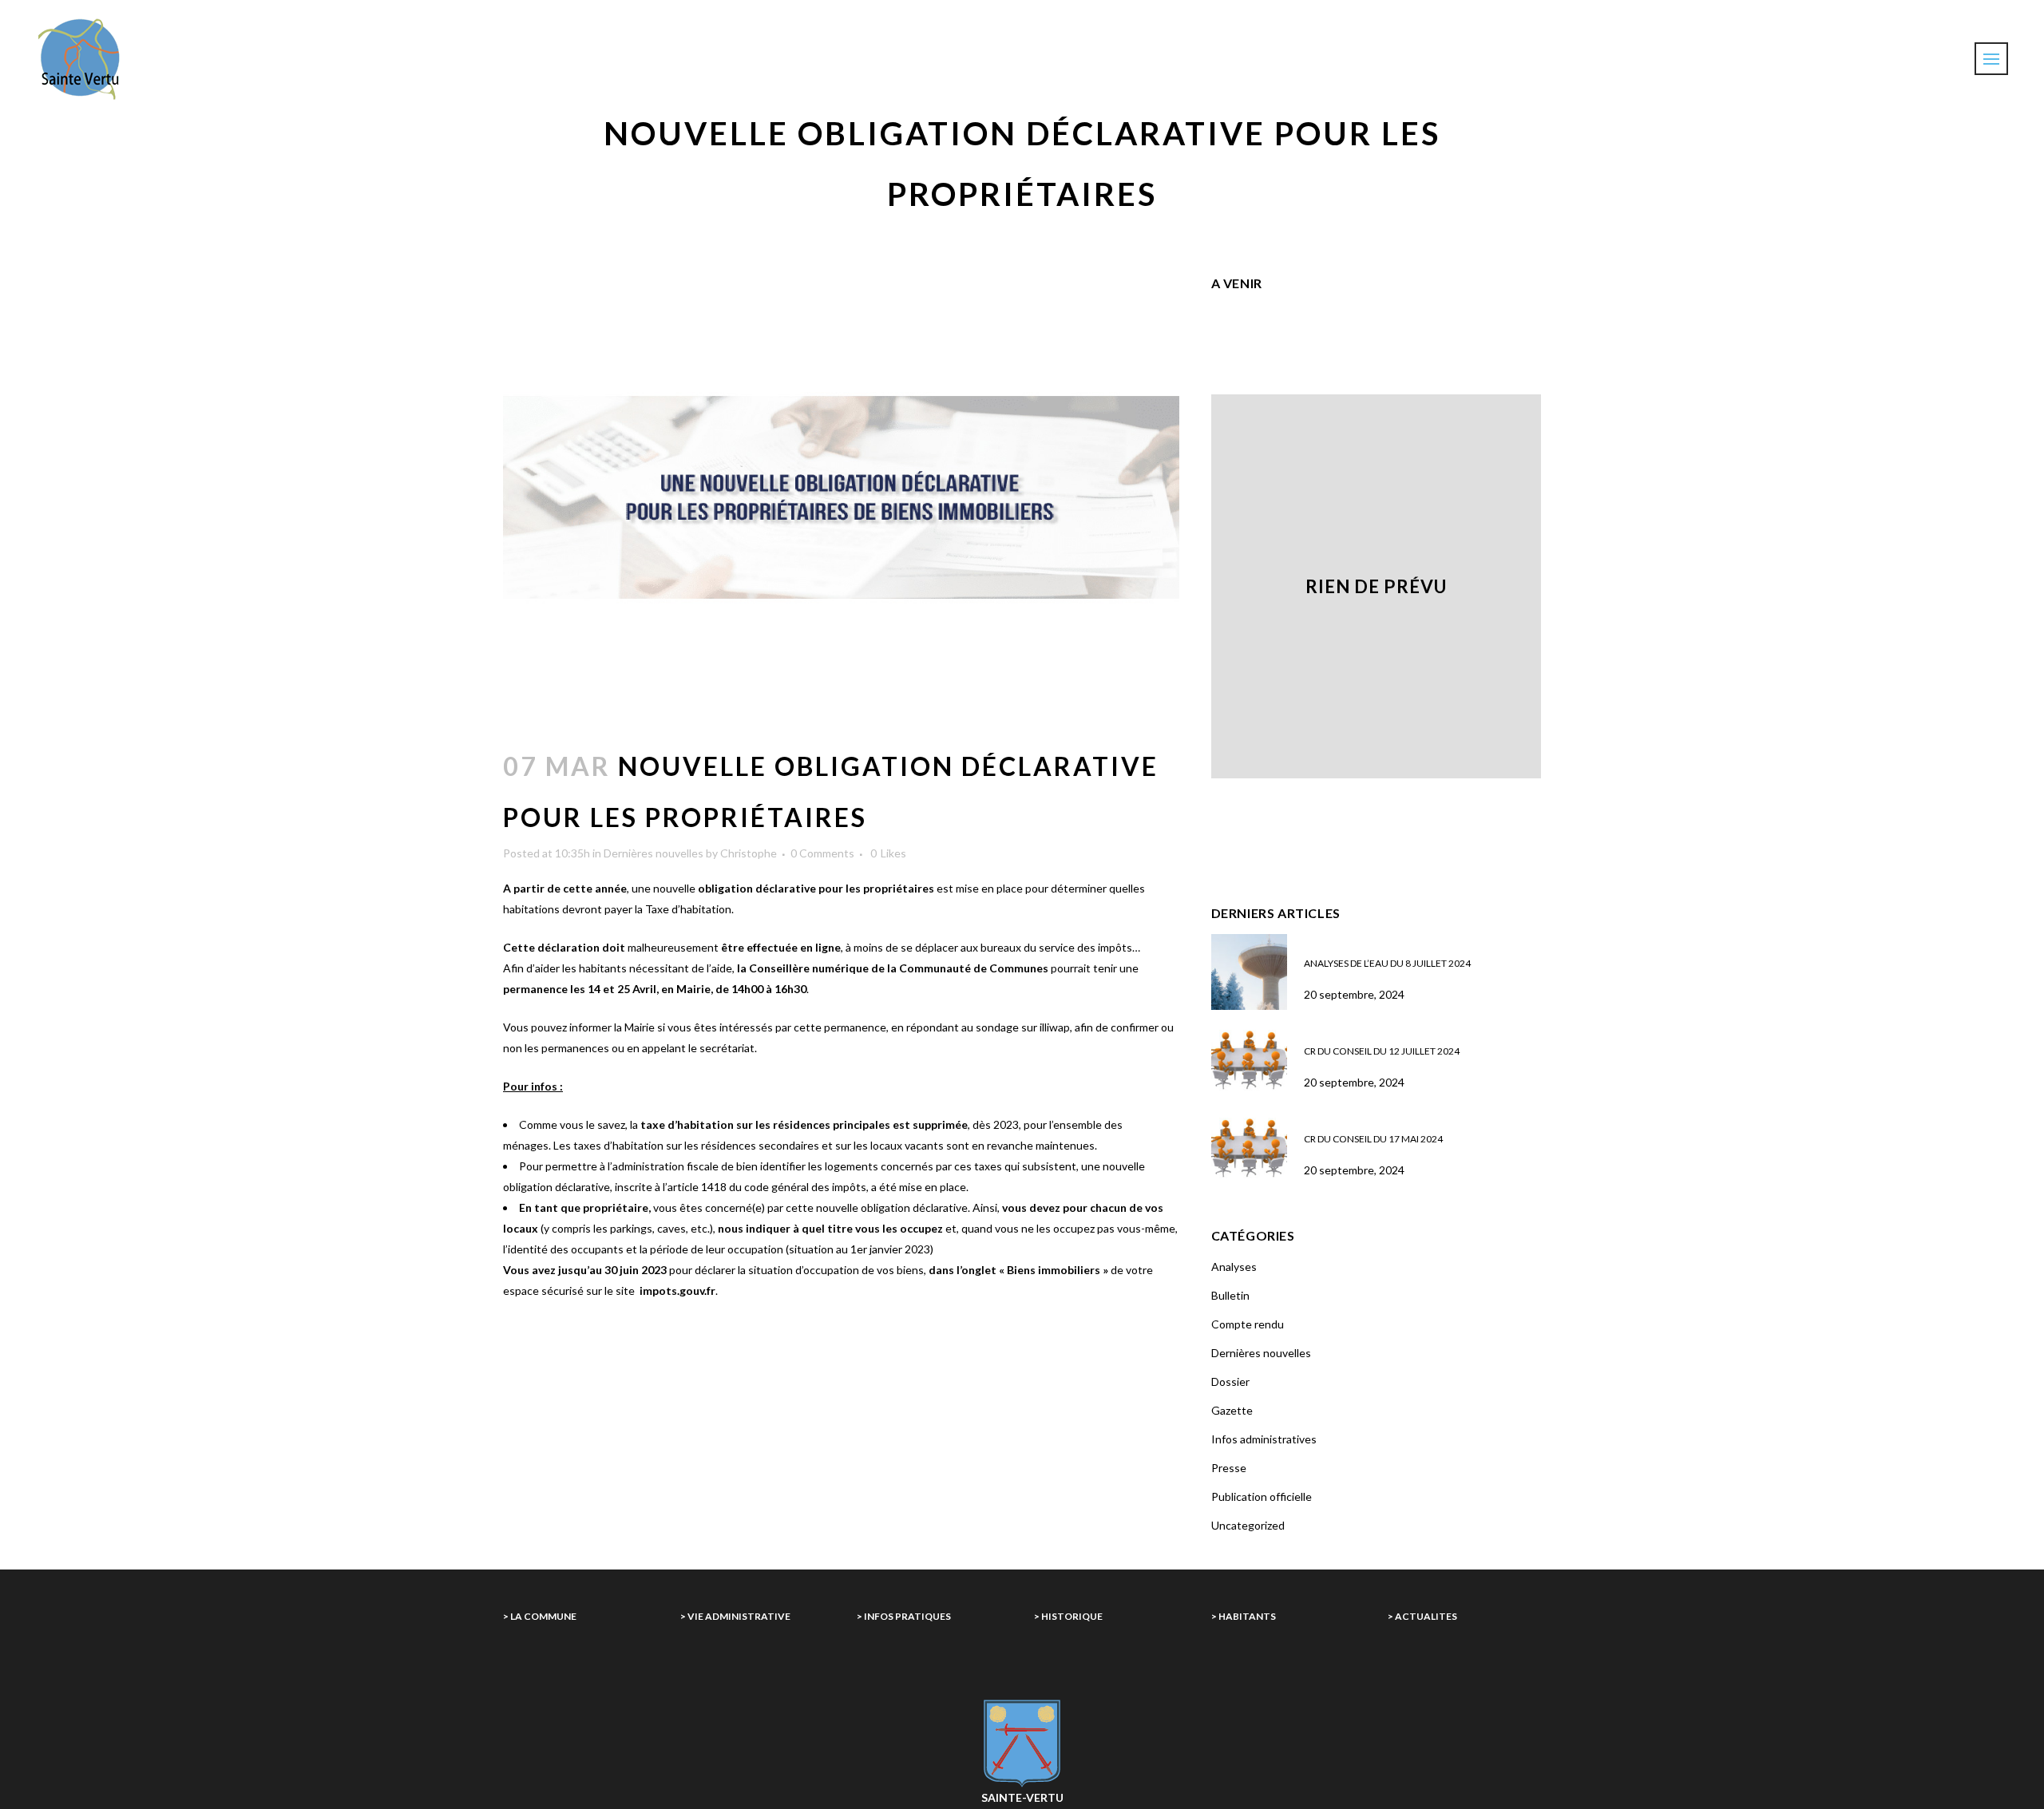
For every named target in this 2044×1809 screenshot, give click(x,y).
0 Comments (822, 853)
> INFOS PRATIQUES (904, 1616)
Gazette (1232, 1410)
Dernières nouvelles (654, 853)
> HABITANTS (1244, 1616)
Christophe (749, 853)
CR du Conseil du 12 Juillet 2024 (1382, 1051)
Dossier (1230, 1381)
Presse (1229, 1468)
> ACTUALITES (1422, 1616)
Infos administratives (1264, 1439)
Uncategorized (1248, 1525)
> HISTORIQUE (1068, 1616)
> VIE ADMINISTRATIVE (735, 1616)
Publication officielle (1262, 1496)
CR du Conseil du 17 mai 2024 (1373, 1139)
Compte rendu (1248, 1324)
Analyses (1234, 1267)
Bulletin (1230, 1295)
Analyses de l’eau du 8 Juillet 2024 (1387, 963)
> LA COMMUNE (540, 1616)
